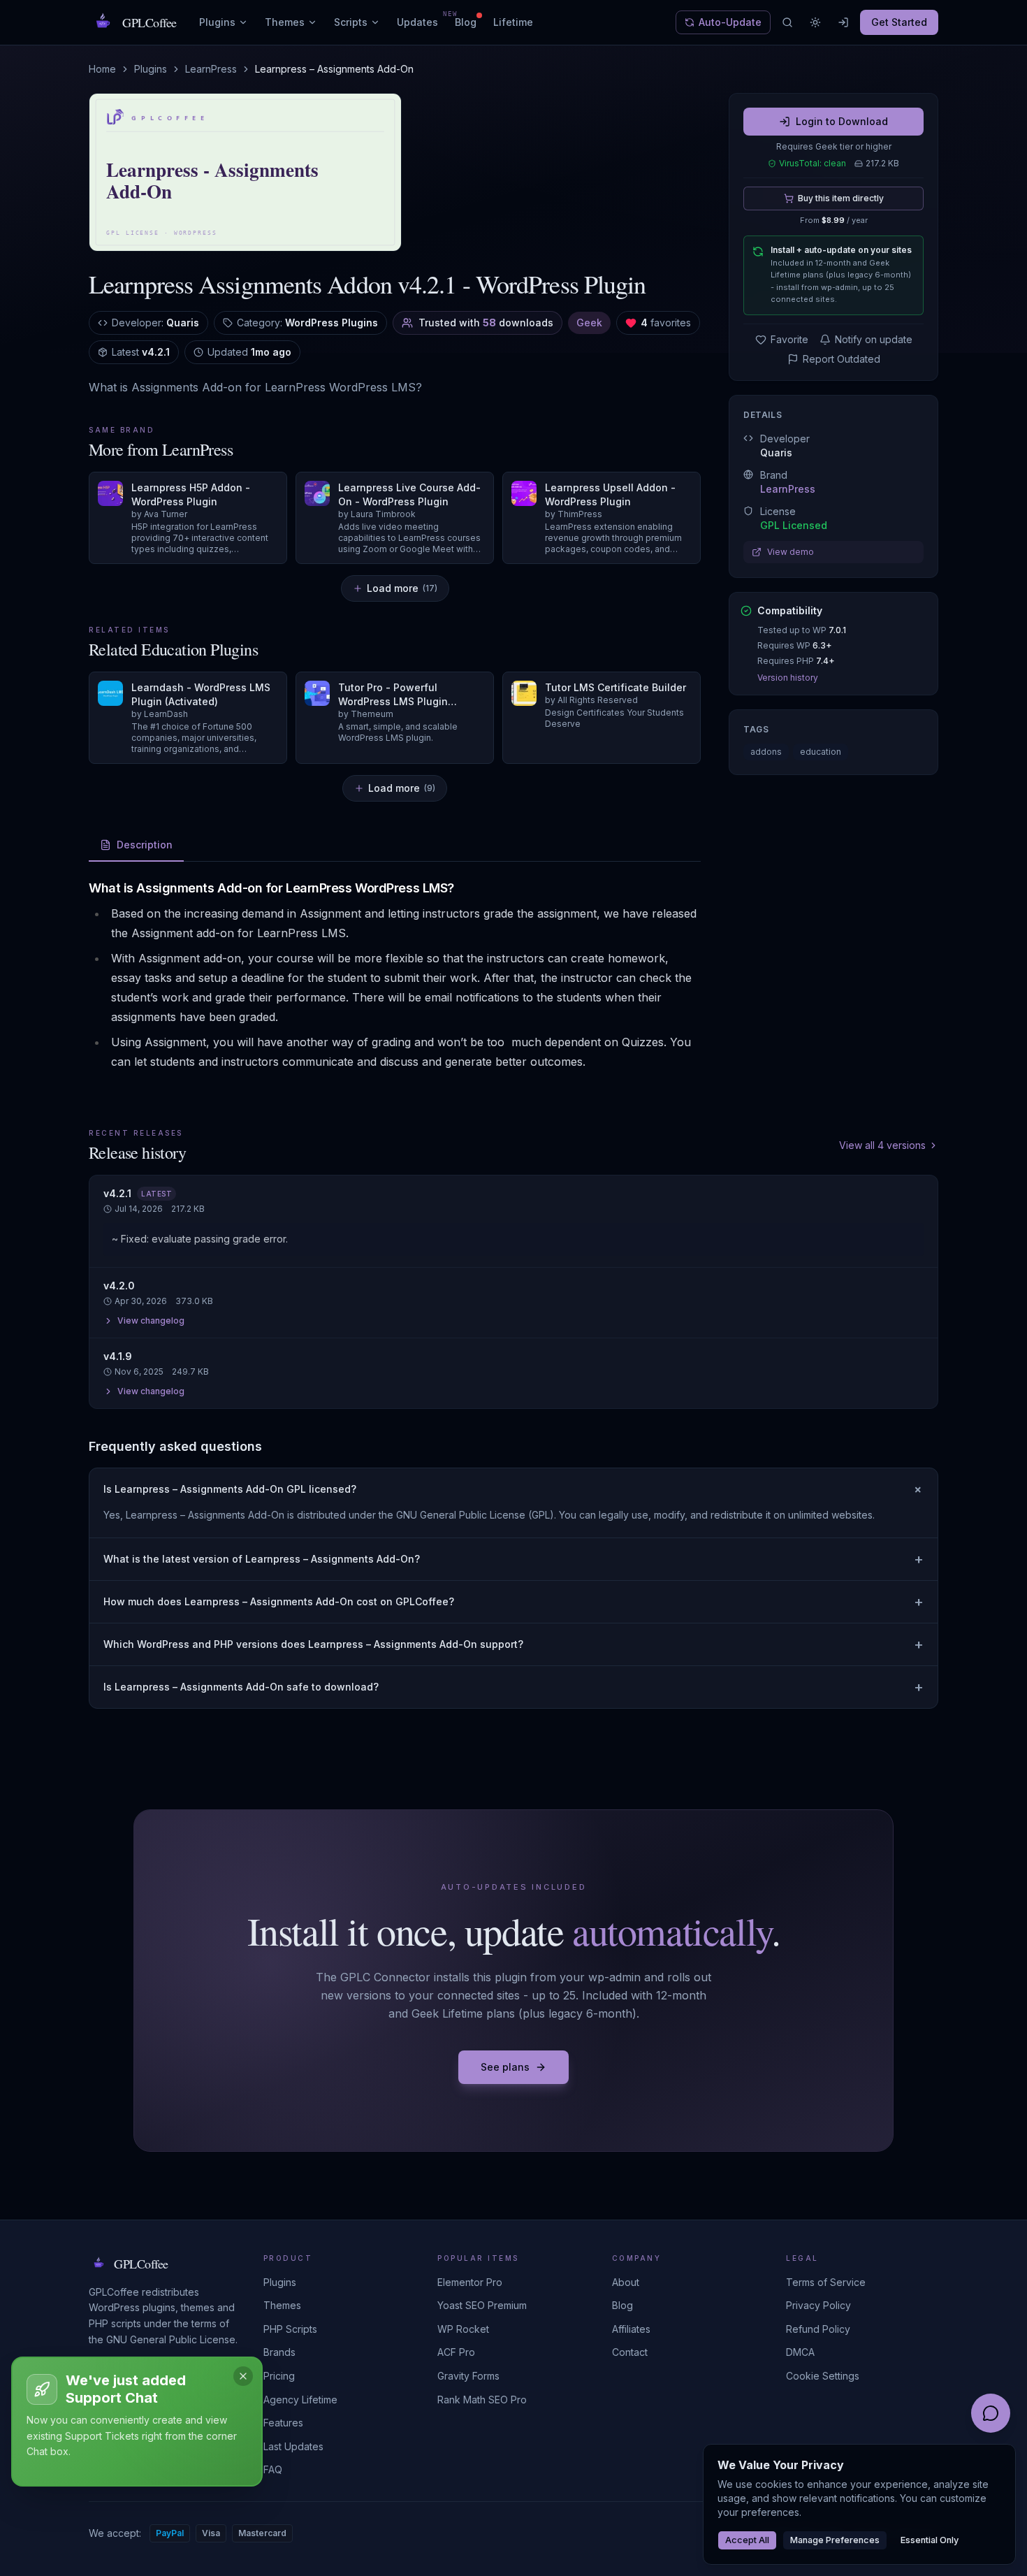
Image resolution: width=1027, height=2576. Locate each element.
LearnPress (211, 69)
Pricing (279, 2376)
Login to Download (842, 121)
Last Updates (293, 2446)
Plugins (217, 22)
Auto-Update (730, 22)
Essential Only (930, 2540)
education (821, 752)
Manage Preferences (835, 2540)
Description (145, 845)
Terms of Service (826, 2282)
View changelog (151, 1320)
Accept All (747, 2540)
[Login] (843, 22)
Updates (417, 22)
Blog (466, 22)
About (626, 2282)
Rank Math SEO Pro (482, 2400)
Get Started (899, 22)
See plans (505, 2067)
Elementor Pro (470, 2282)
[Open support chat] (991, 2413)
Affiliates (631, 2329)
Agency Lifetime (300, 2400)
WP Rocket (463, 2329)
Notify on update (874, 339)
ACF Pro (456, 2352)
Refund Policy (818, 2329)
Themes (285, 22)
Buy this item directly (841, 198)
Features (283, 2423)
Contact (630, 2352)
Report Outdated (842, 359)
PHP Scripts (290, 2329)
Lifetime (513, 22)
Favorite (789, 339)
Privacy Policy (818, 2305)
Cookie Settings (823, 2376)
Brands (279, 2352)
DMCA (800, 2352)
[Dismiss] (243, 2376)
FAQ (273, 2469)
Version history (788, 678)
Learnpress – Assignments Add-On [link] (334, 69)
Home (102, 69)
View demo (791, 552)
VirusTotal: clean (813, 163)
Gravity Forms (468, 2376)
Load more (402, 588)
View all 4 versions (882, 1145)
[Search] (787, 22)
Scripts (351, 22)
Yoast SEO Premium (482, 2305)
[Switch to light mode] (815, 22)
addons (766, 752)
